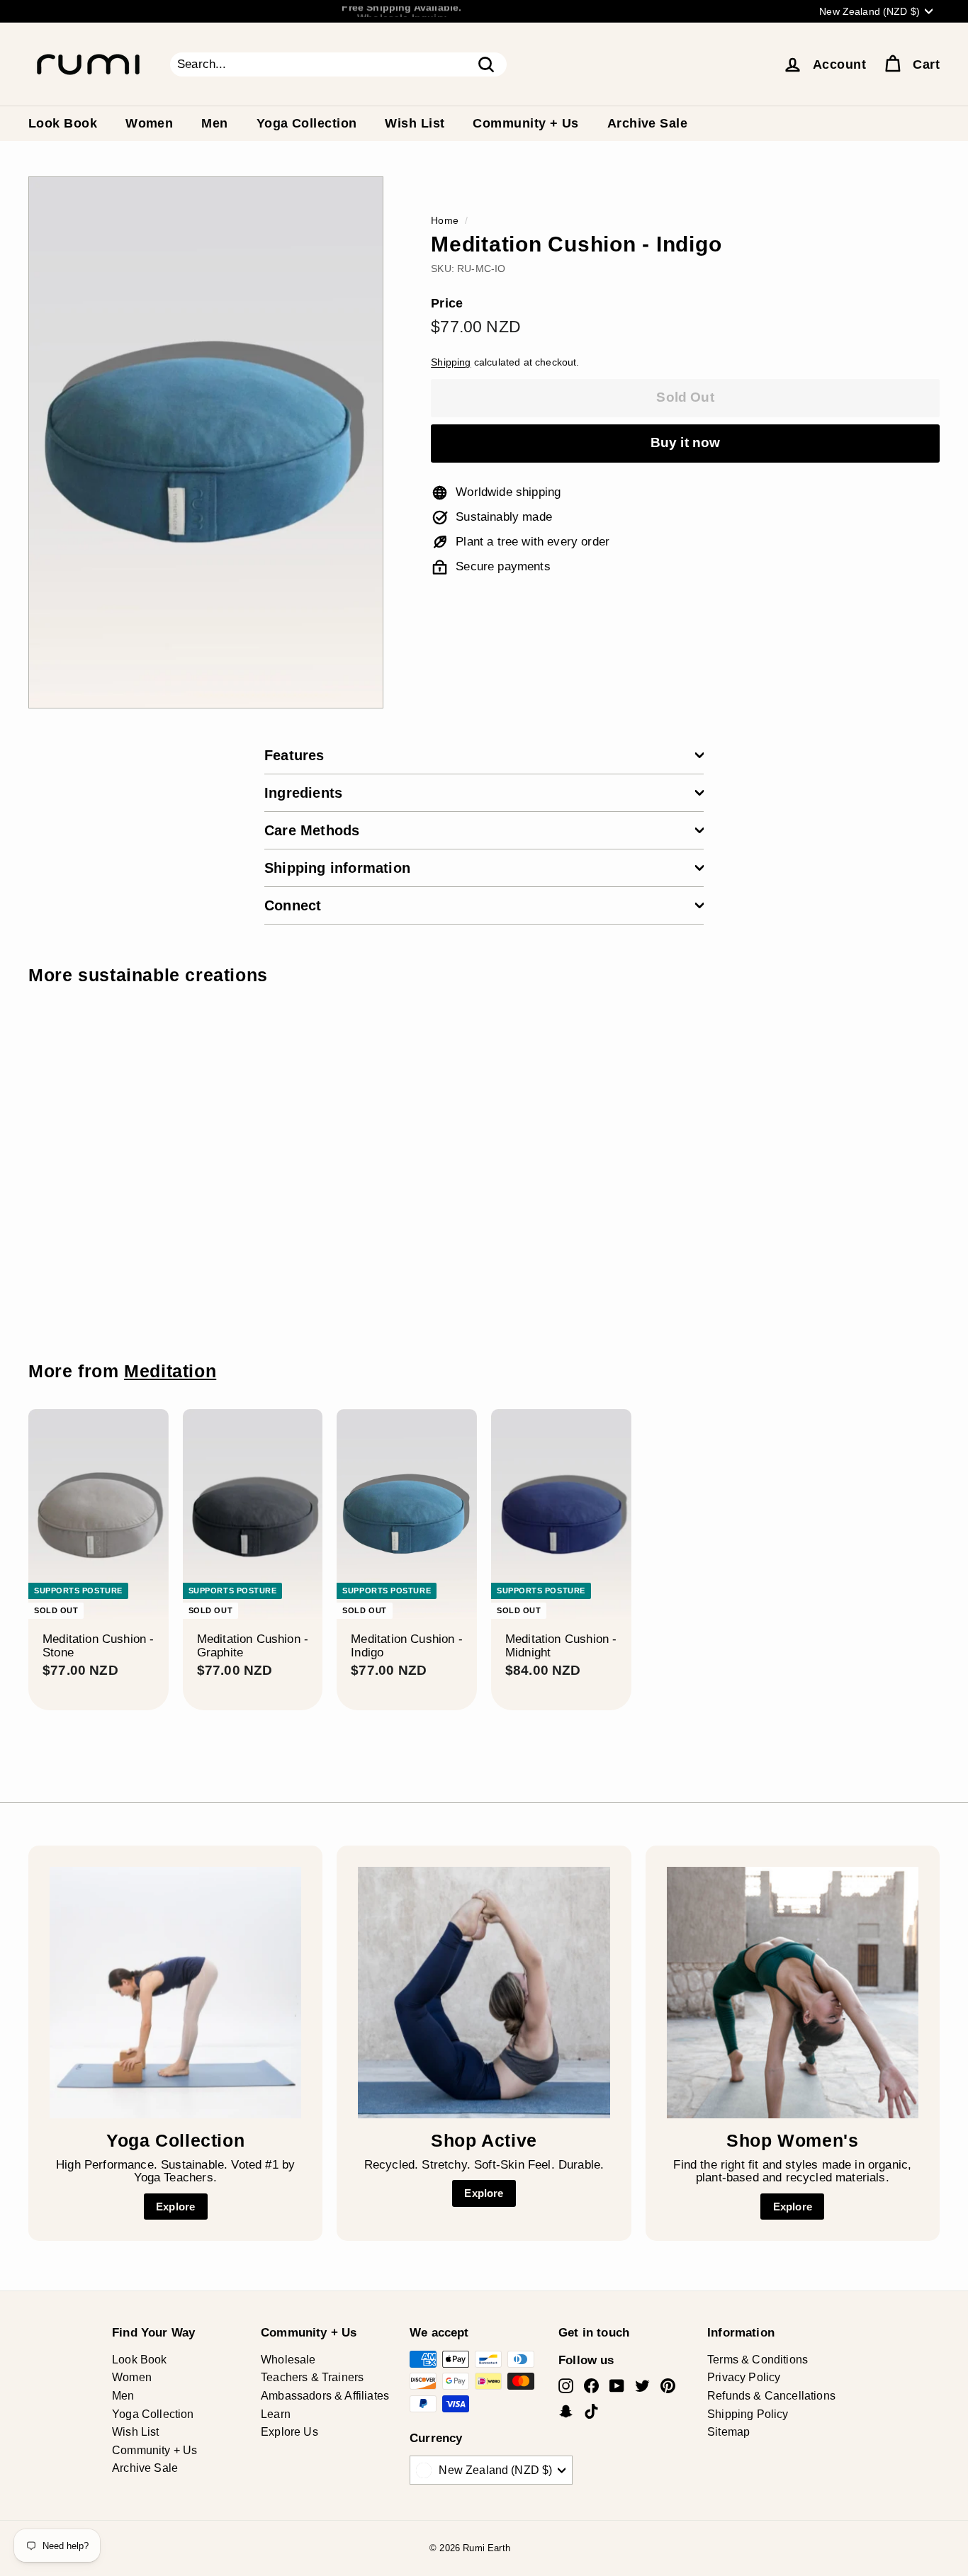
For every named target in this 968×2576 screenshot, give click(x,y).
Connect (293, 905)
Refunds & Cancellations (771, 2396)
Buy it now (686, 442)
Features (294, 755)
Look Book (63, 123)
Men (214, 123)
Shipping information (337, 868)
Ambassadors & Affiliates (325, 2396)
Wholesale (288, 2360)
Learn (276, 2414)
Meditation (170, 1371)
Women (149, 123)
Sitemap (728, 2432)
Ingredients (303, 793)
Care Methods (312, 830)
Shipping (451, 362)
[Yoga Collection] (175, 1993)
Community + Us (525, 123)
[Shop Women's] (793, 1993)
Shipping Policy (748, 2414)
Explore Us (289, 2432)
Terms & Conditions (758, 2360)
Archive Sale (647, 123)
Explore (175, 2207)
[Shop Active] (484, 1993)
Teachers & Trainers (312, 2377)
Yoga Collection (307, 123)
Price (447, 304)
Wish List (415, 123)
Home (445, 220)
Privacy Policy (744, 2377)
